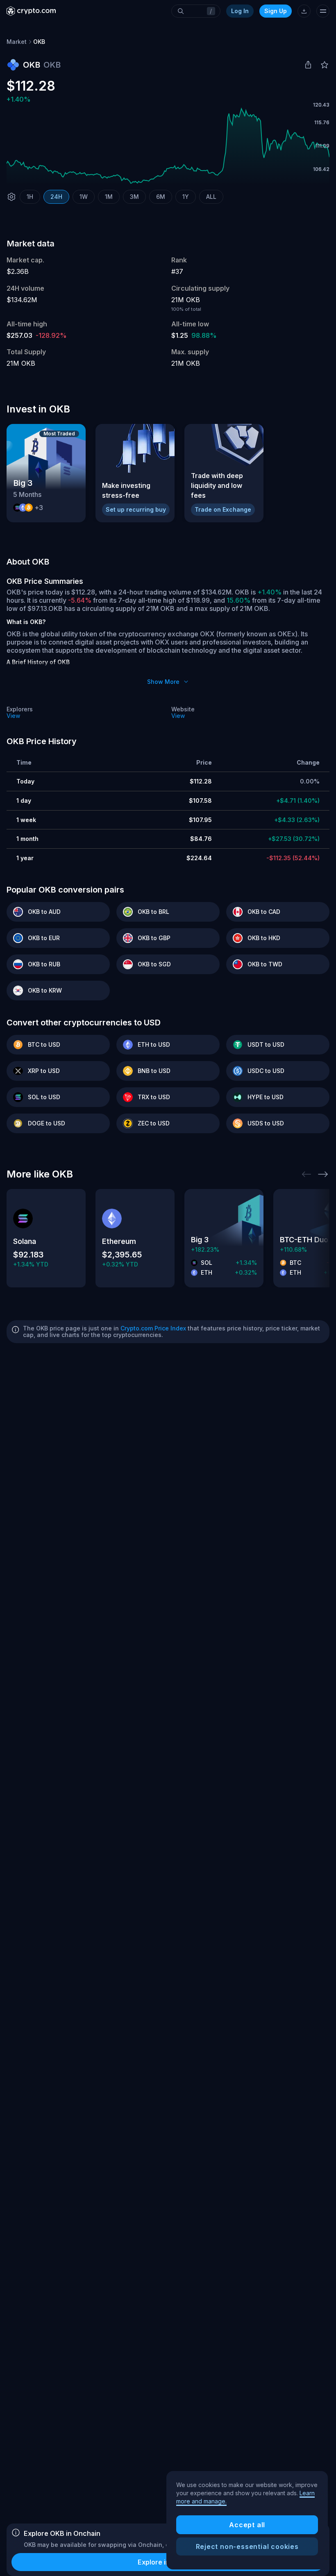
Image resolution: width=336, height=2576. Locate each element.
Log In (240, 11)
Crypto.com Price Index (153, 1328)
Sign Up (276, 11)
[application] (168, 146)
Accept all (247, 2525)
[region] (247, 2520)
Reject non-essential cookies (247, 2546)
